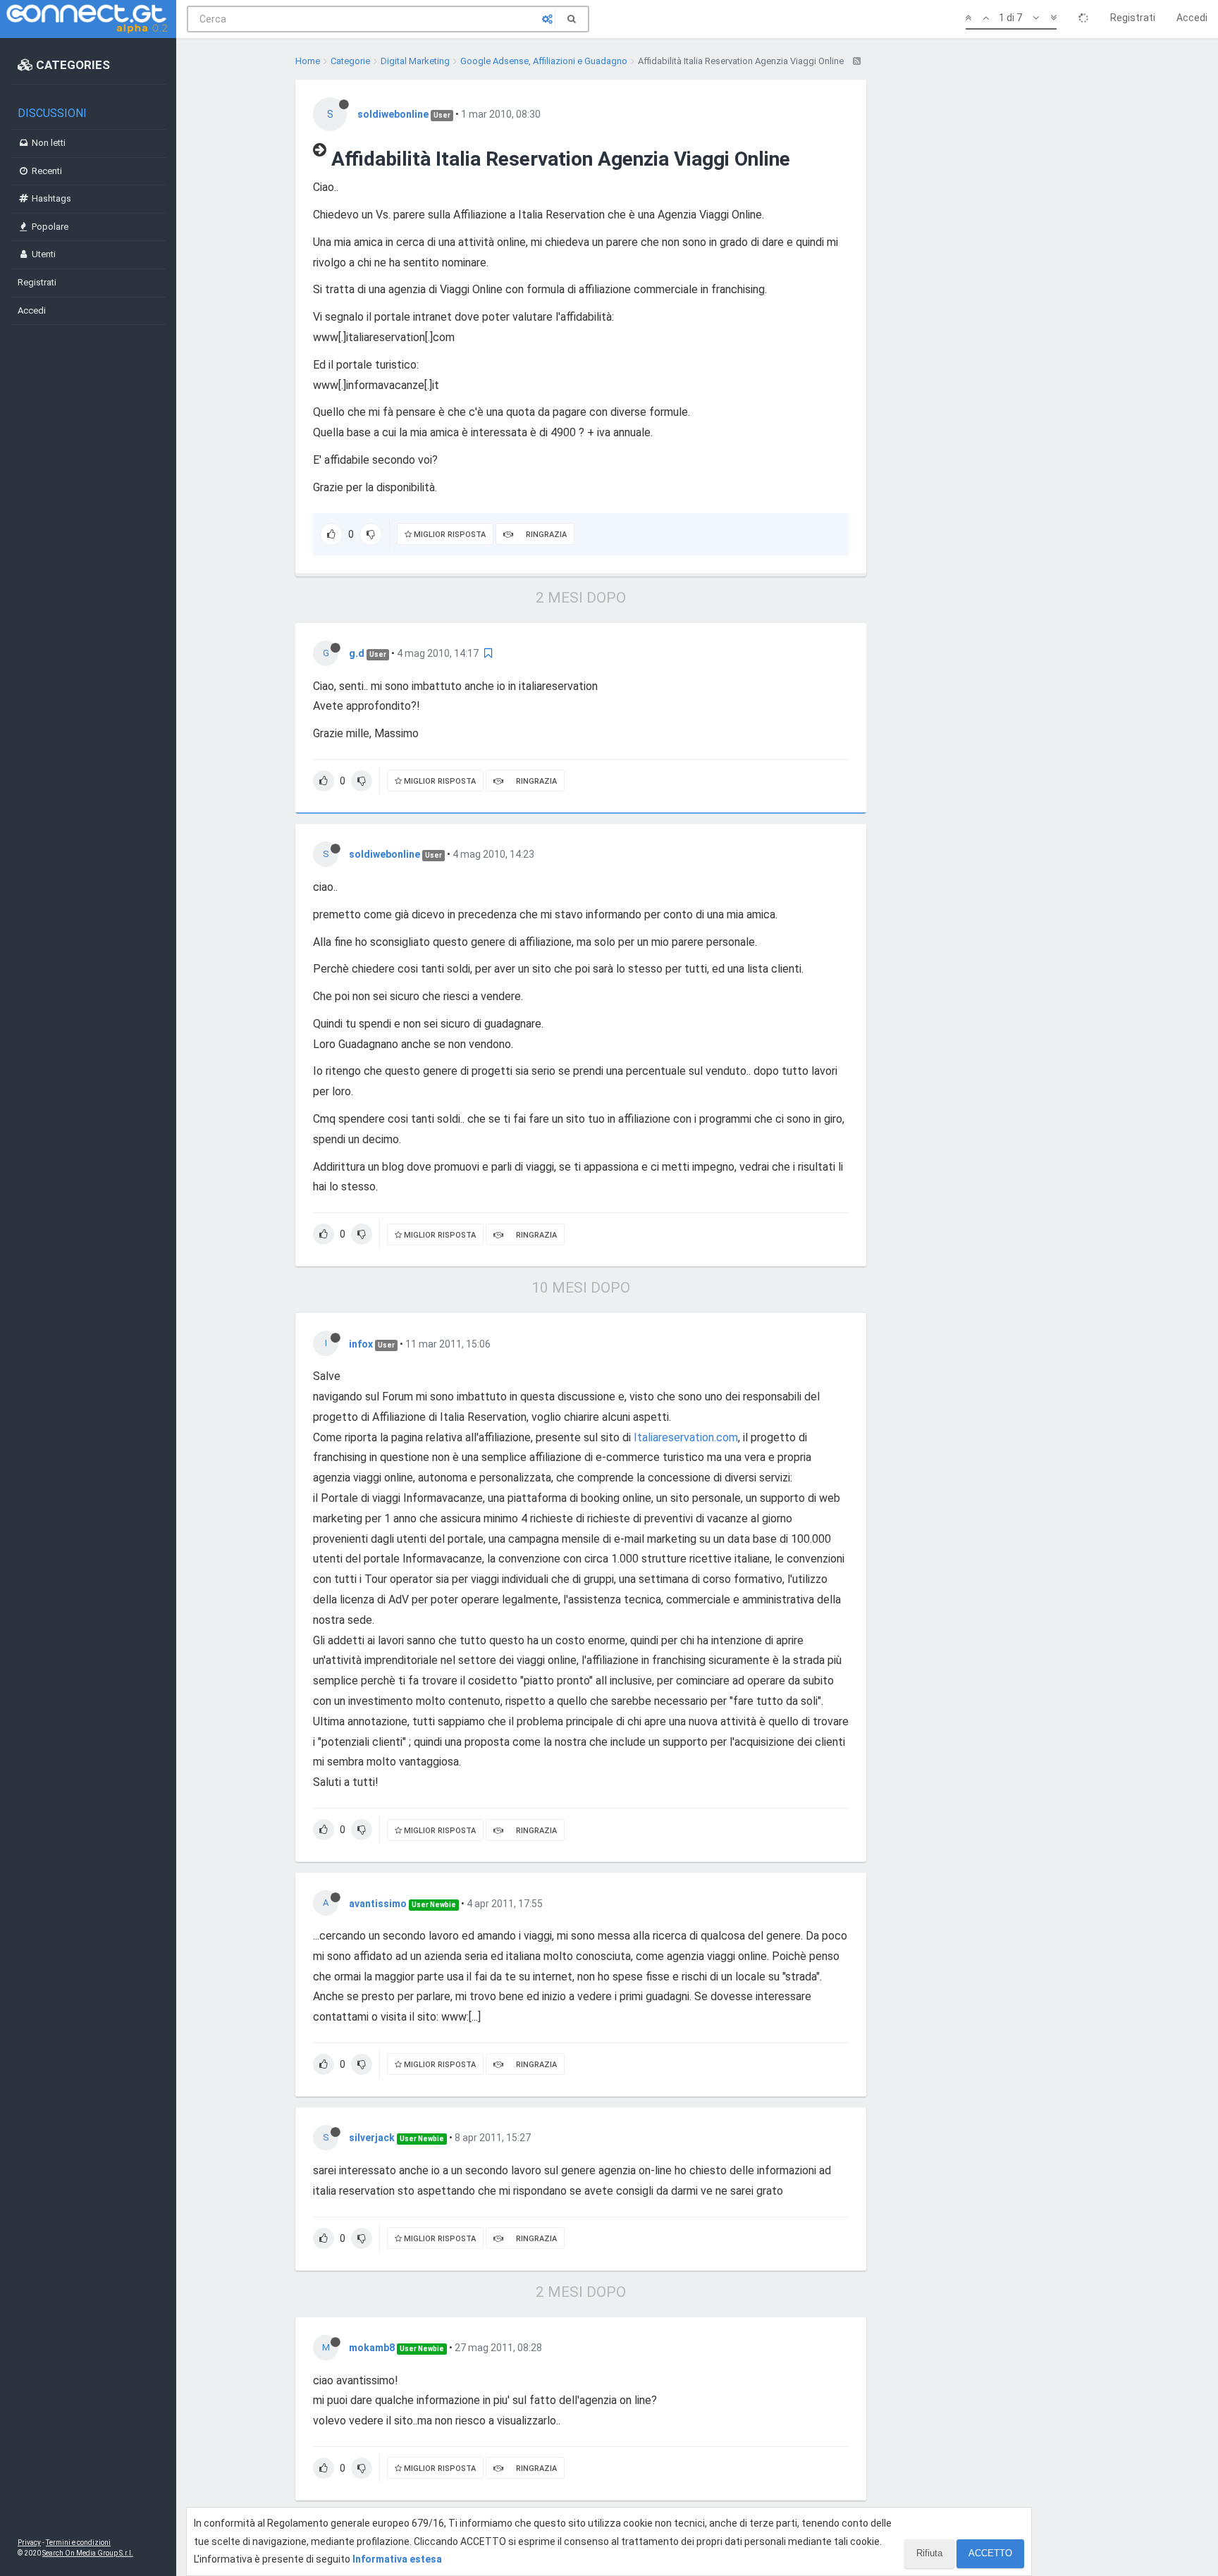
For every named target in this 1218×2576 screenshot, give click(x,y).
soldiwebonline (393, 114)
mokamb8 (372, 2348)
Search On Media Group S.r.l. (88, 2553)
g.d (357, 653)
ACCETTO (990, 2553)
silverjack (372, 2138)
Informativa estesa (397, 2559)
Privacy (29, 2543)
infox (361, 1344)
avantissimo (378, 1904)
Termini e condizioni (78, 2543)
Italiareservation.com (686, 1437)
